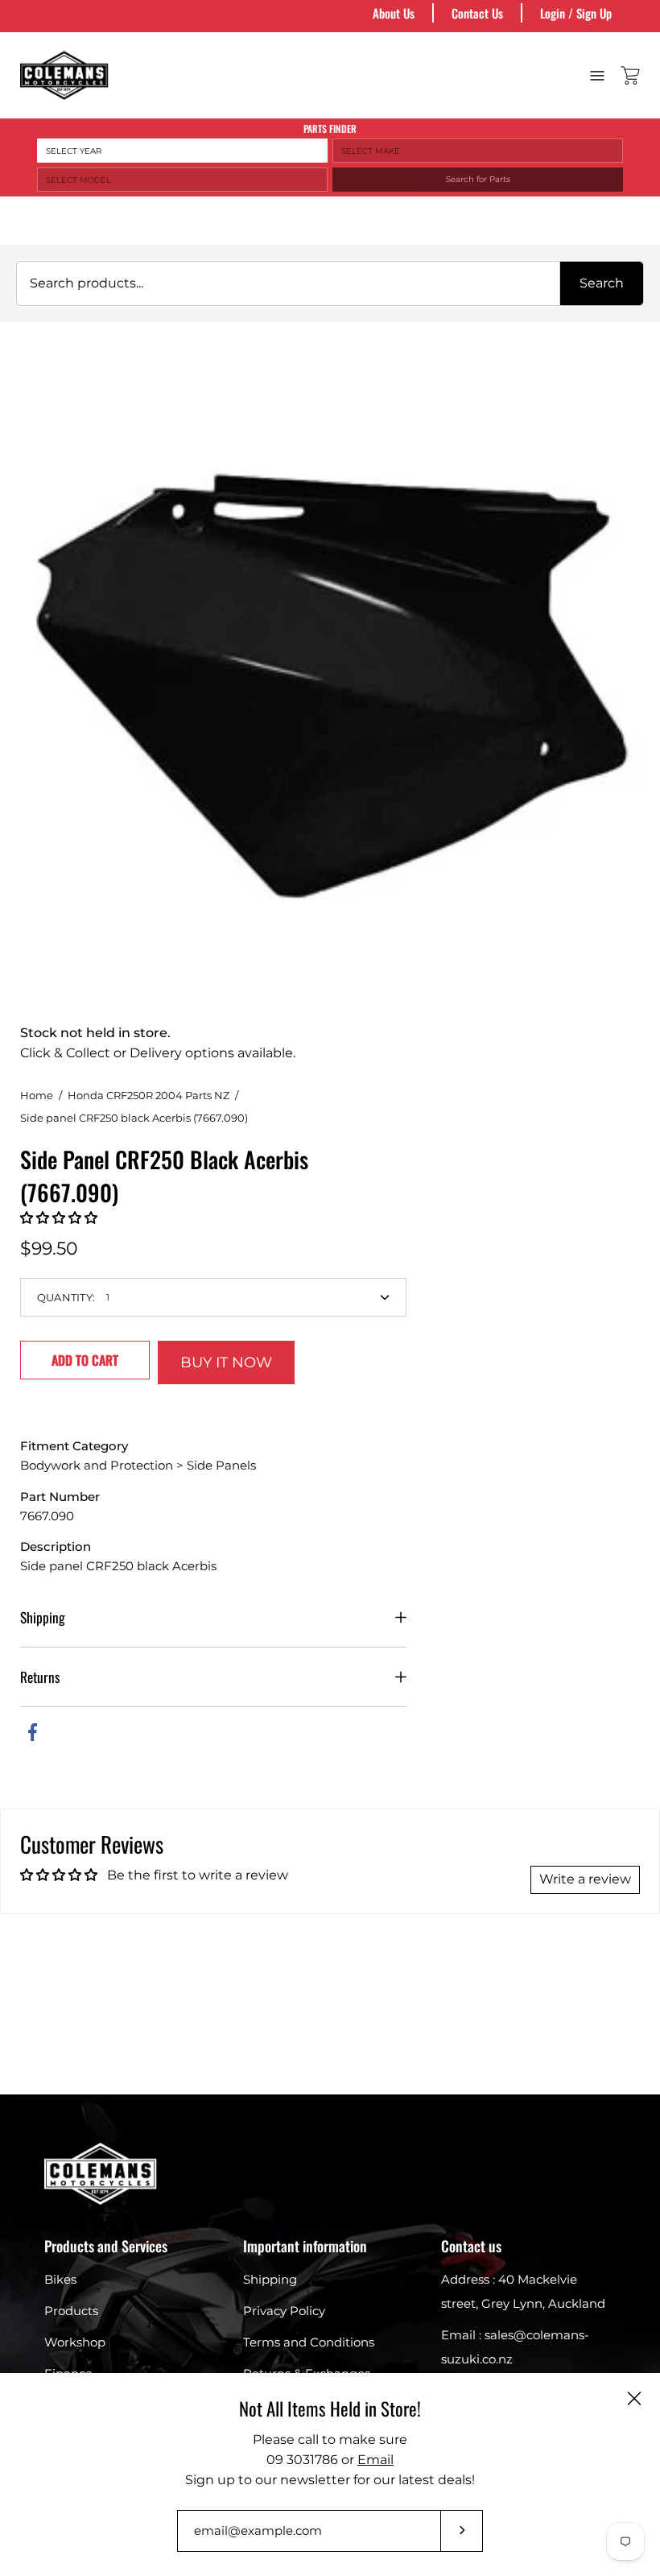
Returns (40, 1677)
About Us (394, 13)
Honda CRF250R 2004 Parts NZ (148, 1095)
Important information (305, 2246)
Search (602, 283)
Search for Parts (478, 179)
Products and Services (106, 2246)
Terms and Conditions (309, 2342)
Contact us (471, 2246)
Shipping (43, 1617)
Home (37, 1095)
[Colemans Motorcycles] (64, 75)
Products (71, 2311)
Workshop (75, 2342)
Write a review (585, 1879)
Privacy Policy (284, 2311)
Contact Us (477, 13)
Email (375, 2460)
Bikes (60, 2279)
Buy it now (226, 1362)
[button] (59, 1218)
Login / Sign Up (576, 13)
